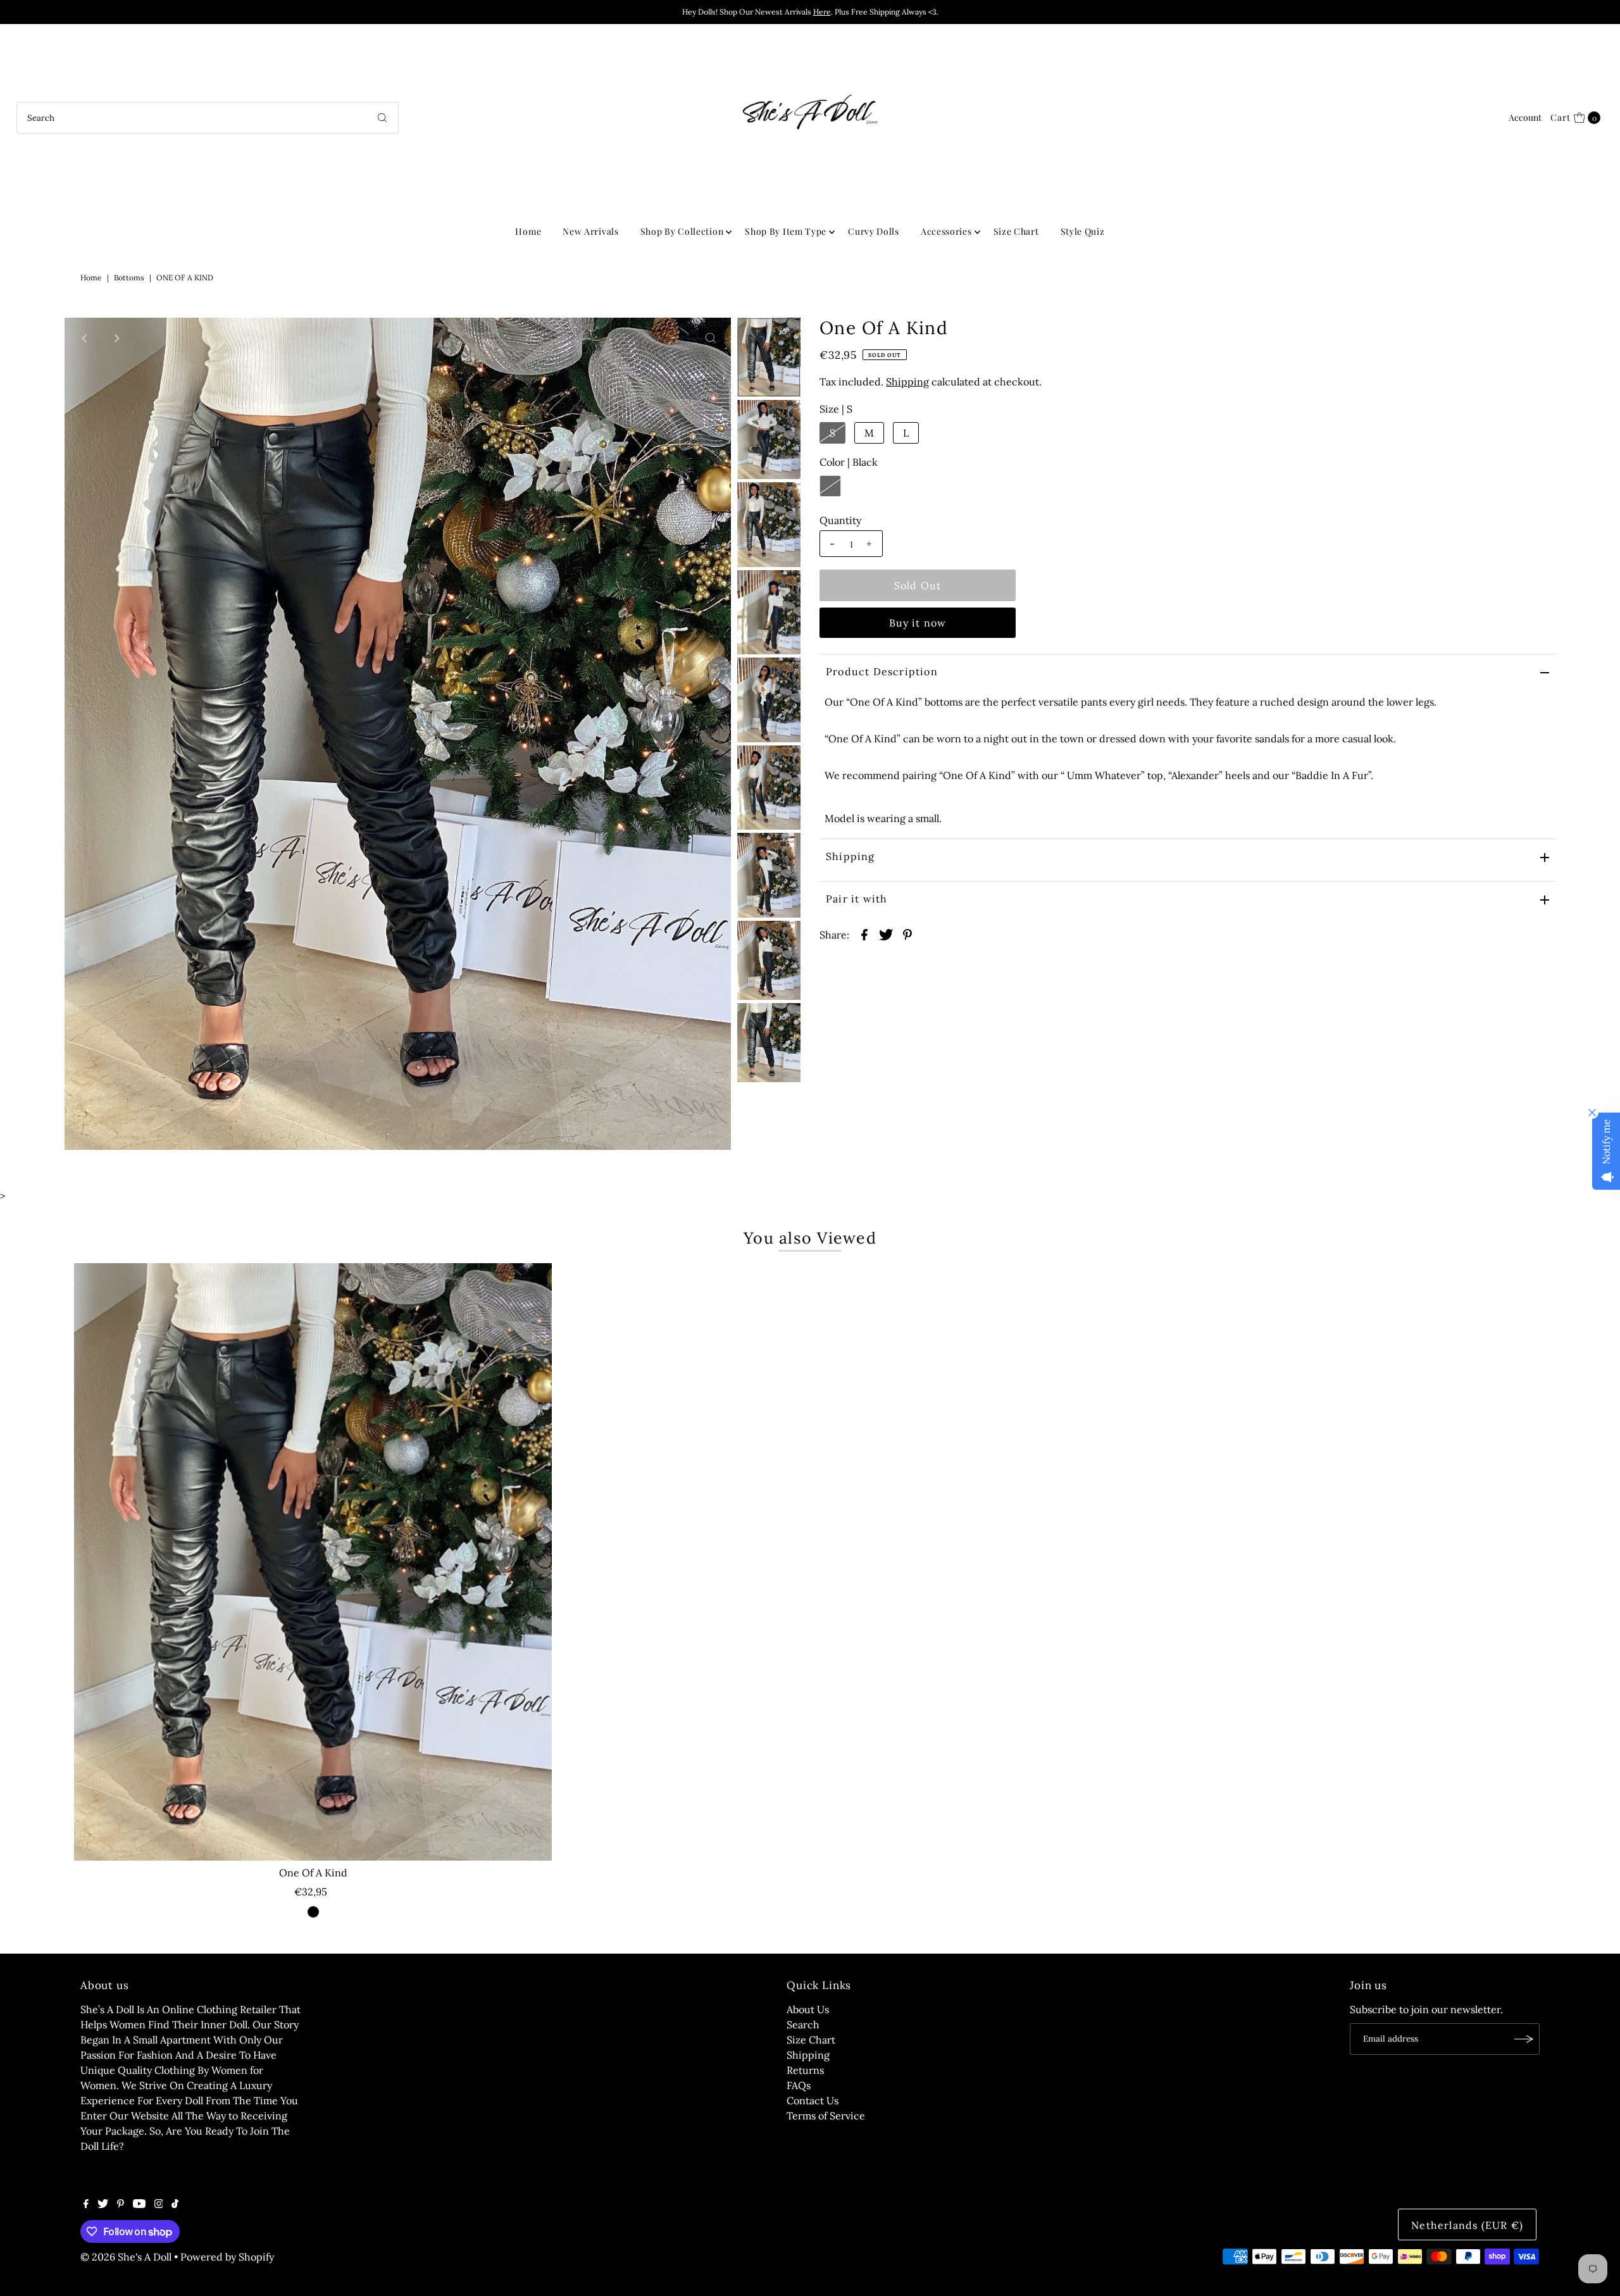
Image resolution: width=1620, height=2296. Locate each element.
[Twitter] (103, 2204)
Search (803, 2025)
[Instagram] (159, 2204)
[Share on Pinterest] (907, 933)
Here (822, 12)
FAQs (799, 2085)
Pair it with (857, 899)
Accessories (946, 231)
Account (1525, 117)
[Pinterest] (121, 2204)
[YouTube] (139, 2204)
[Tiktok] (175, 2204)
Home (528, 231)
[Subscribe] (1524, 2039)
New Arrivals (590, 231)
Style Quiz (1083, 231)
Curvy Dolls (874, 231)
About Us (808, 2009)
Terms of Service (826, 2116)
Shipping (907, 382)
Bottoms (129, 278)
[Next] (116, 338)
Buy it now (918, 623)
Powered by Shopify (227, 2257)
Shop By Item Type (786, 231)
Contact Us (813, 2100)
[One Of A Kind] (313, 1562)
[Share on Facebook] (864, 933)
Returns (805, 2070)
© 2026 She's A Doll (126, 2257)
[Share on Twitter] (886, 933)
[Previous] (85, 338)
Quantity (840, 520)
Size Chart (1016, 231)
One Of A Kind (313, 1873)
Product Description (882, 671)
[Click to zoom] (711, 338)
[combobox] (208, 118)
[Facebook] (86, 2204)
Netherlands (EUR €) (1467, 2225)
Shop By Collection (682, 231)
